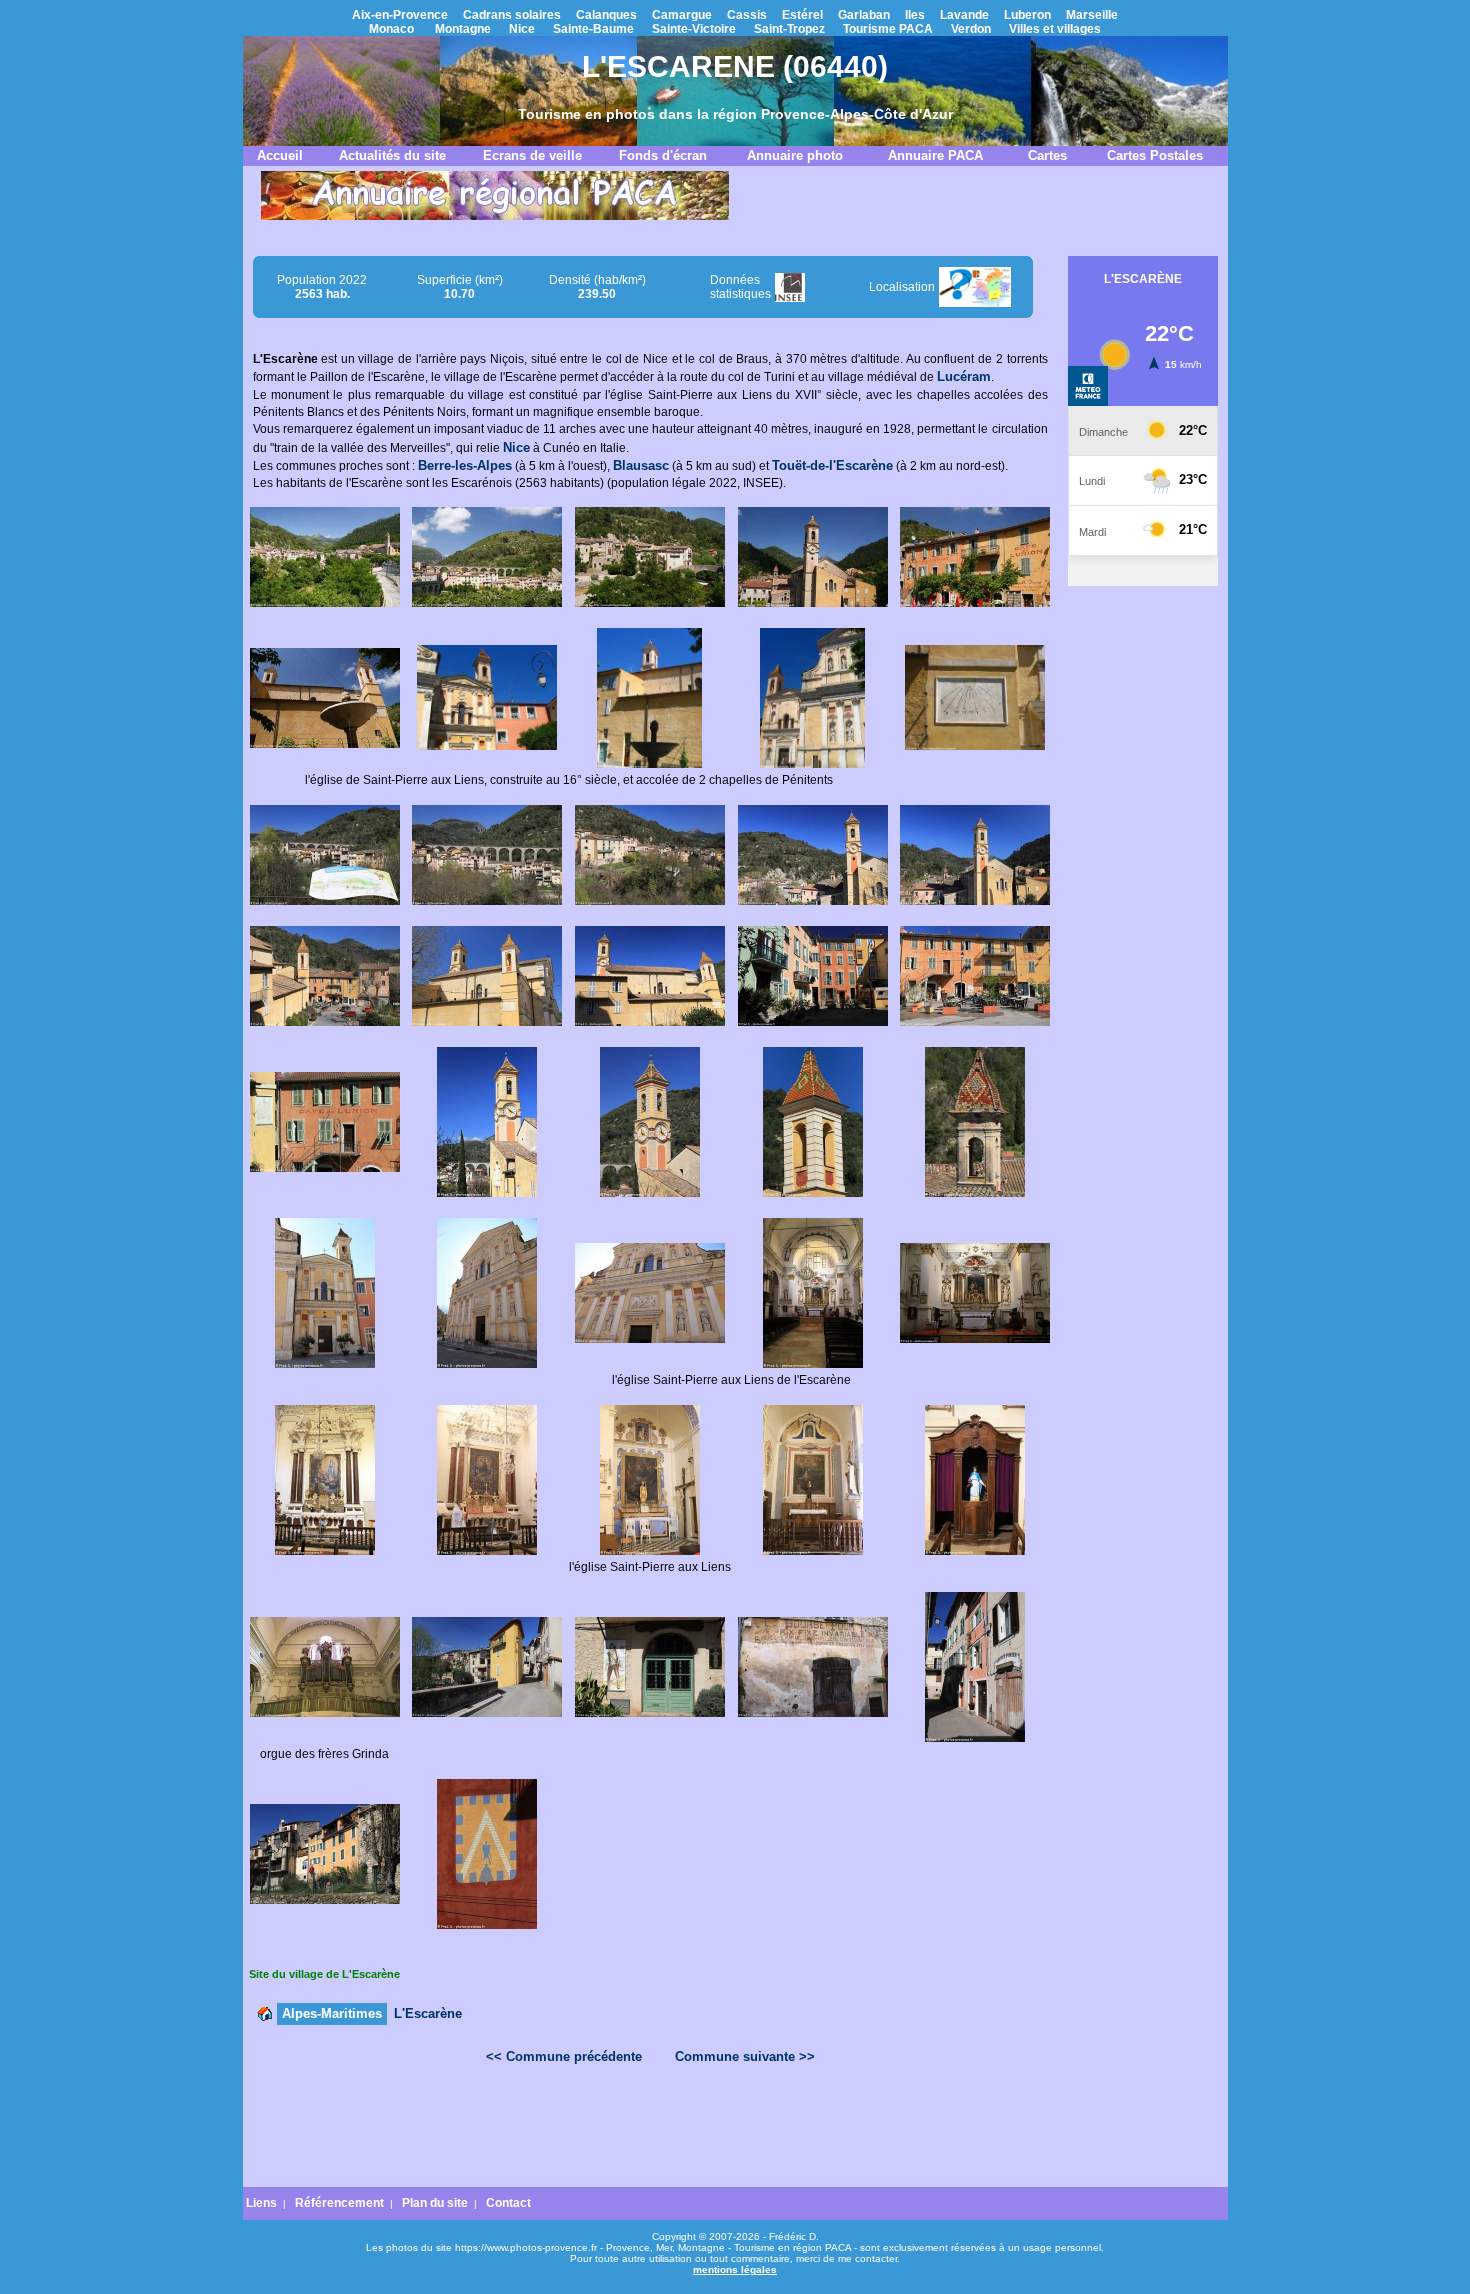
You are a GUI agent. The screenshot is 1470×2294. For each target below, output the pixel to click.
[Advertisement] (650, 2131)
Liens (261, 2203)
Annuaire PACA (935, 155)
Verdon (971, 29)
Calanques (606, 15)
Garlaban (864, 15)
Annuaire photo (795, 155)
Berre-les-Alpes (465, 465)
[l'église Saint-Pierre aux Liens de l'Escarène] (487, 1364)
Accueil (280, 155)
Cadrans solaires (512, 15)
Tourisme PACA (888, 29)
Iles (915, 15)
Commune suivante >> (745, 2056)
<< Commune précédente (564, 2056)
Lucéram (964, 376)
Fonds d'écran (663, 155)
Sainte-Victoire (694, 29)
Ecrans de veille (532, 155)
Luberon (1027, 15)
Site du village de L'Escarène (324, 1974)
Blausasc (641, 465)
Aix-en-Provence (400, 15)
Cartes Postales (1155, 155)
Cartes (1047, 155)
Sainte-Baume (593, 29)
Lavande (964, 15)
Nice (522, 29)
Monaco (391, 29)
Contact (508, 2203)
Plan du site (435, 2203)
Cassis (747, 15)
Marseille (1092, 15)
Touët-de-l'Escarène (832, 465)
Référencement (339, 2203)
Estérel (802, 15)
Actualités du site (392, 155)
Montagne (463, 29)
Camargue (682, 15)
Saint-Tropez (789, 29)
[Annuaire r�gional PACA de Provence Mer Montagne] (495, 216)
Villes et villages (1055, 29)
